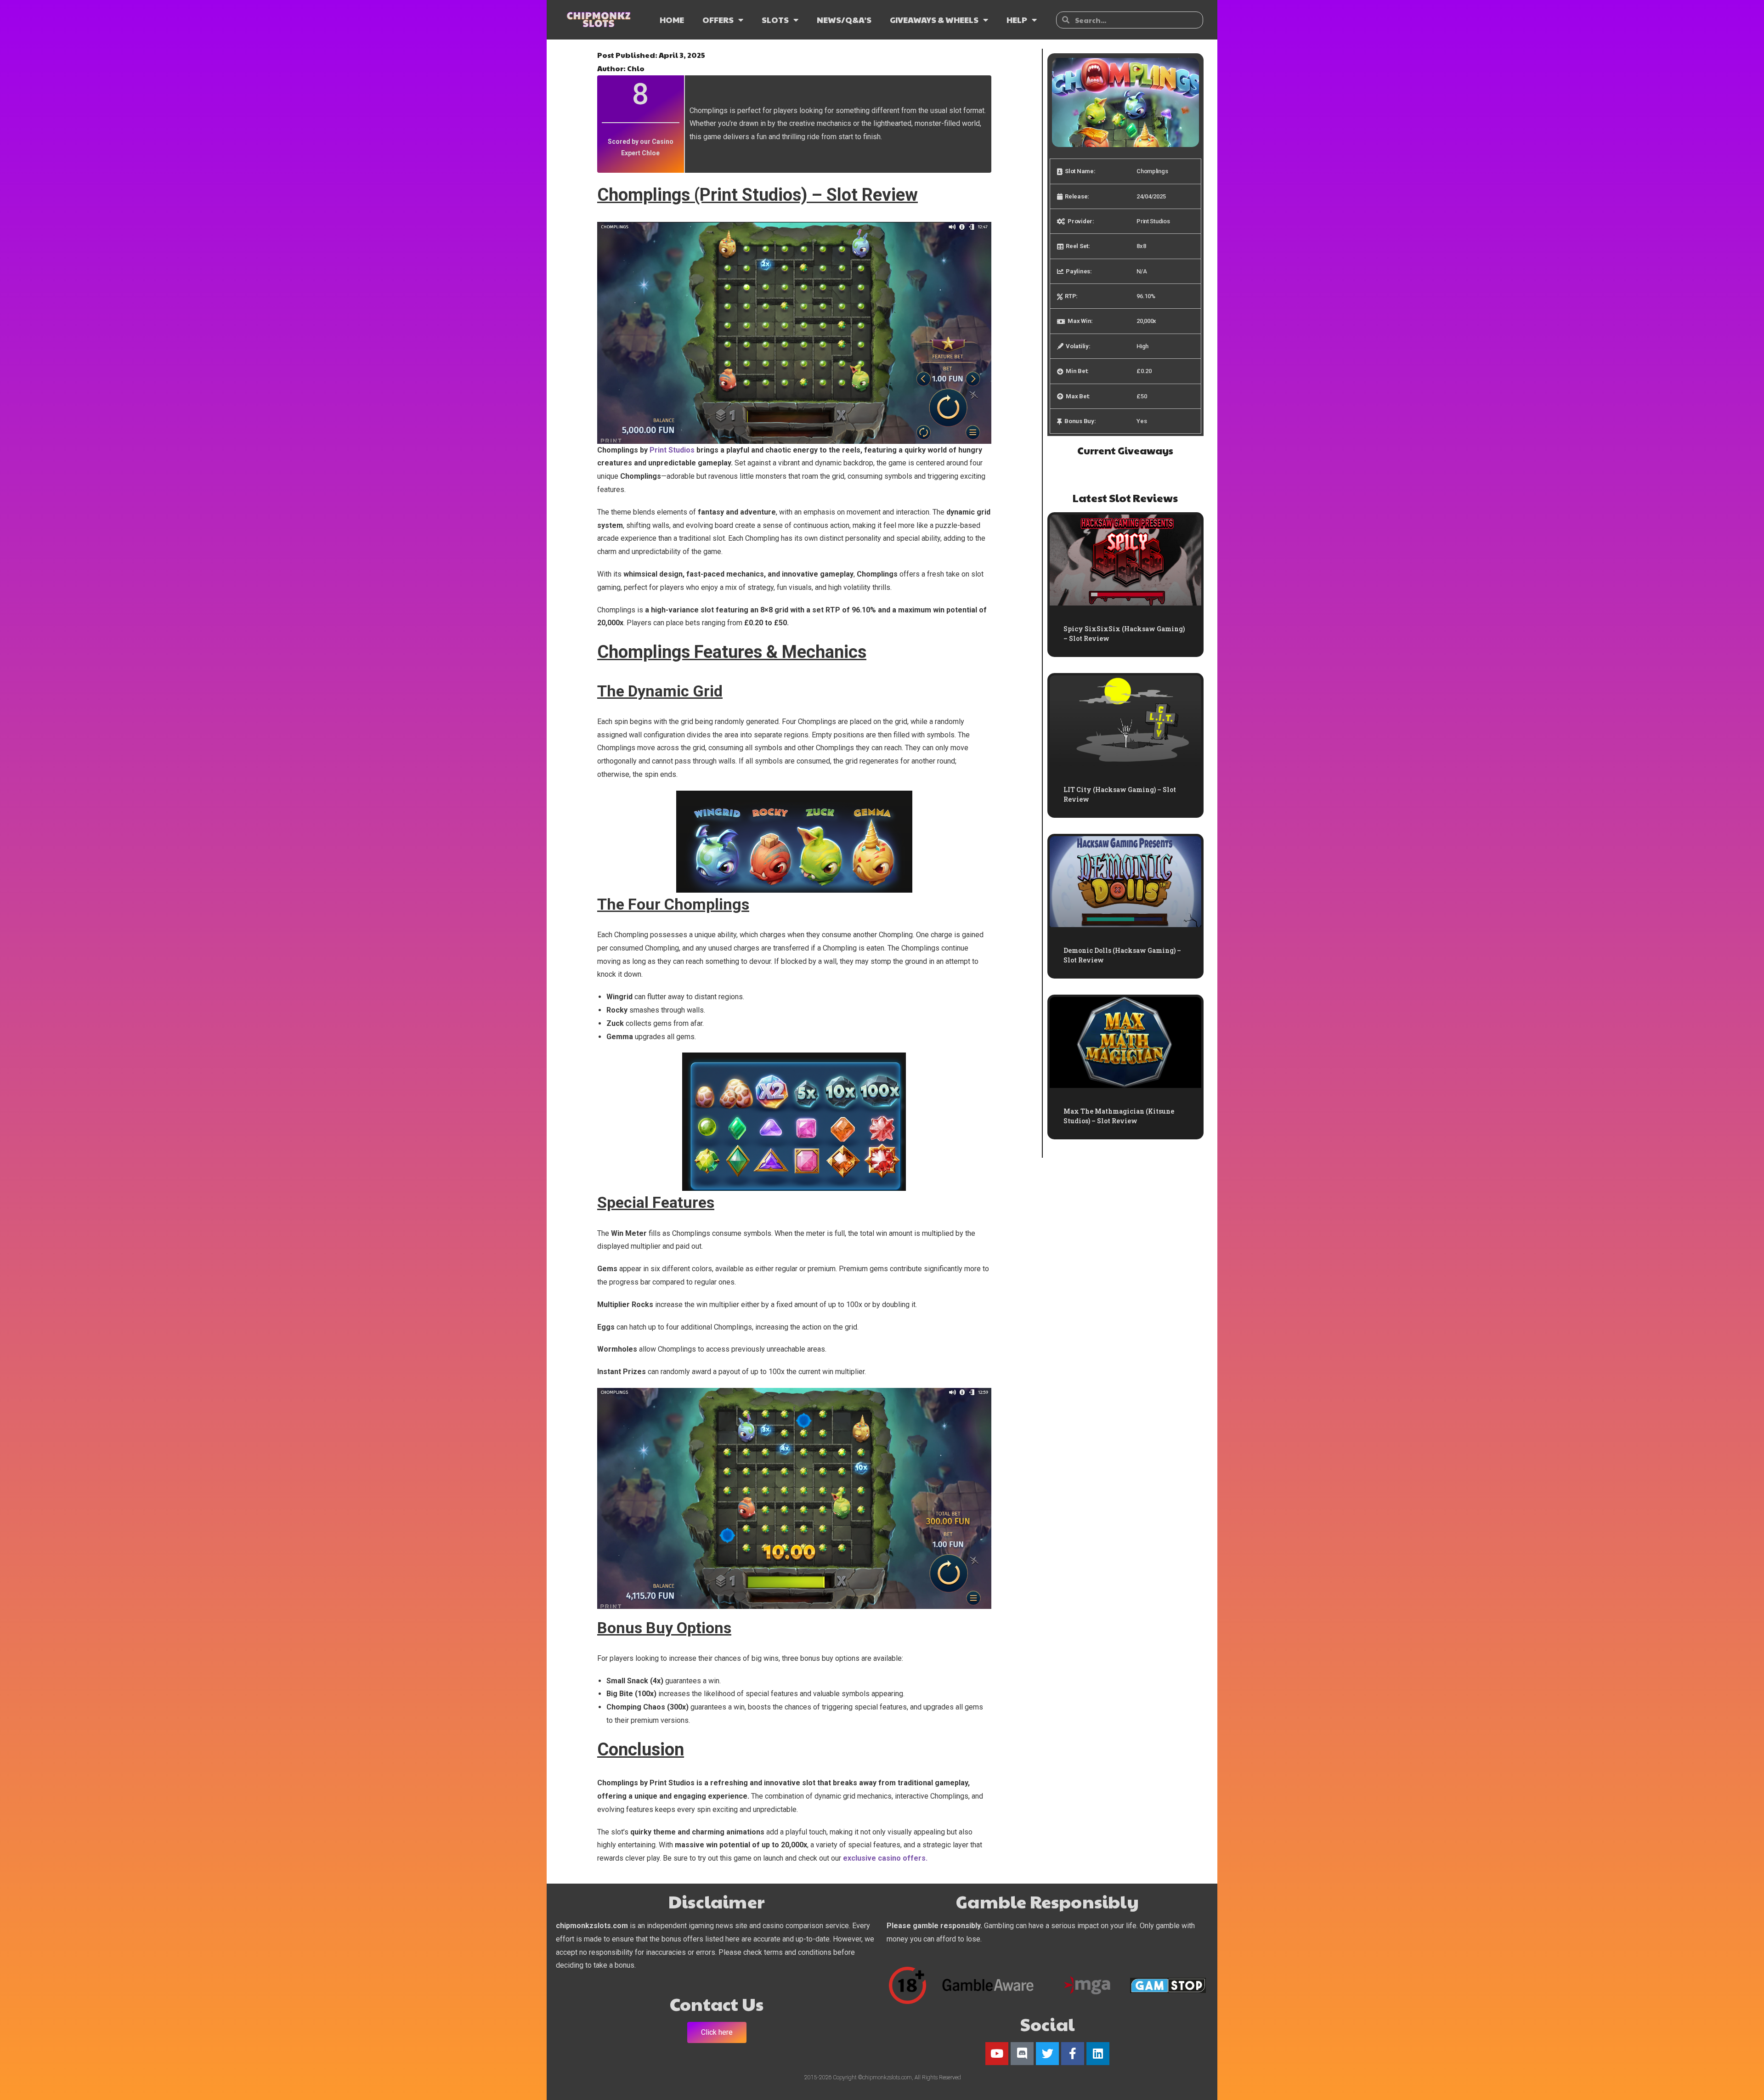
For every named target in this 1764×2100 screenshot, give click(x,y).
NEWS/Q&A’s (844, 20)
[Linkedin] (1098, 2054)
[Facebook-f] (1073, 2054)
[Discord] (1022, 2054)
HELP (1017, 20)
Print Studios (672, 450)
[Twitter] (1047, 2054)
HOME (672, 20)
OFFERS (718, 20)
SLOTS (775, 20)
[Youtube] (997, 2054)
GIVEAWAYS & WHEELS (934, 20)
